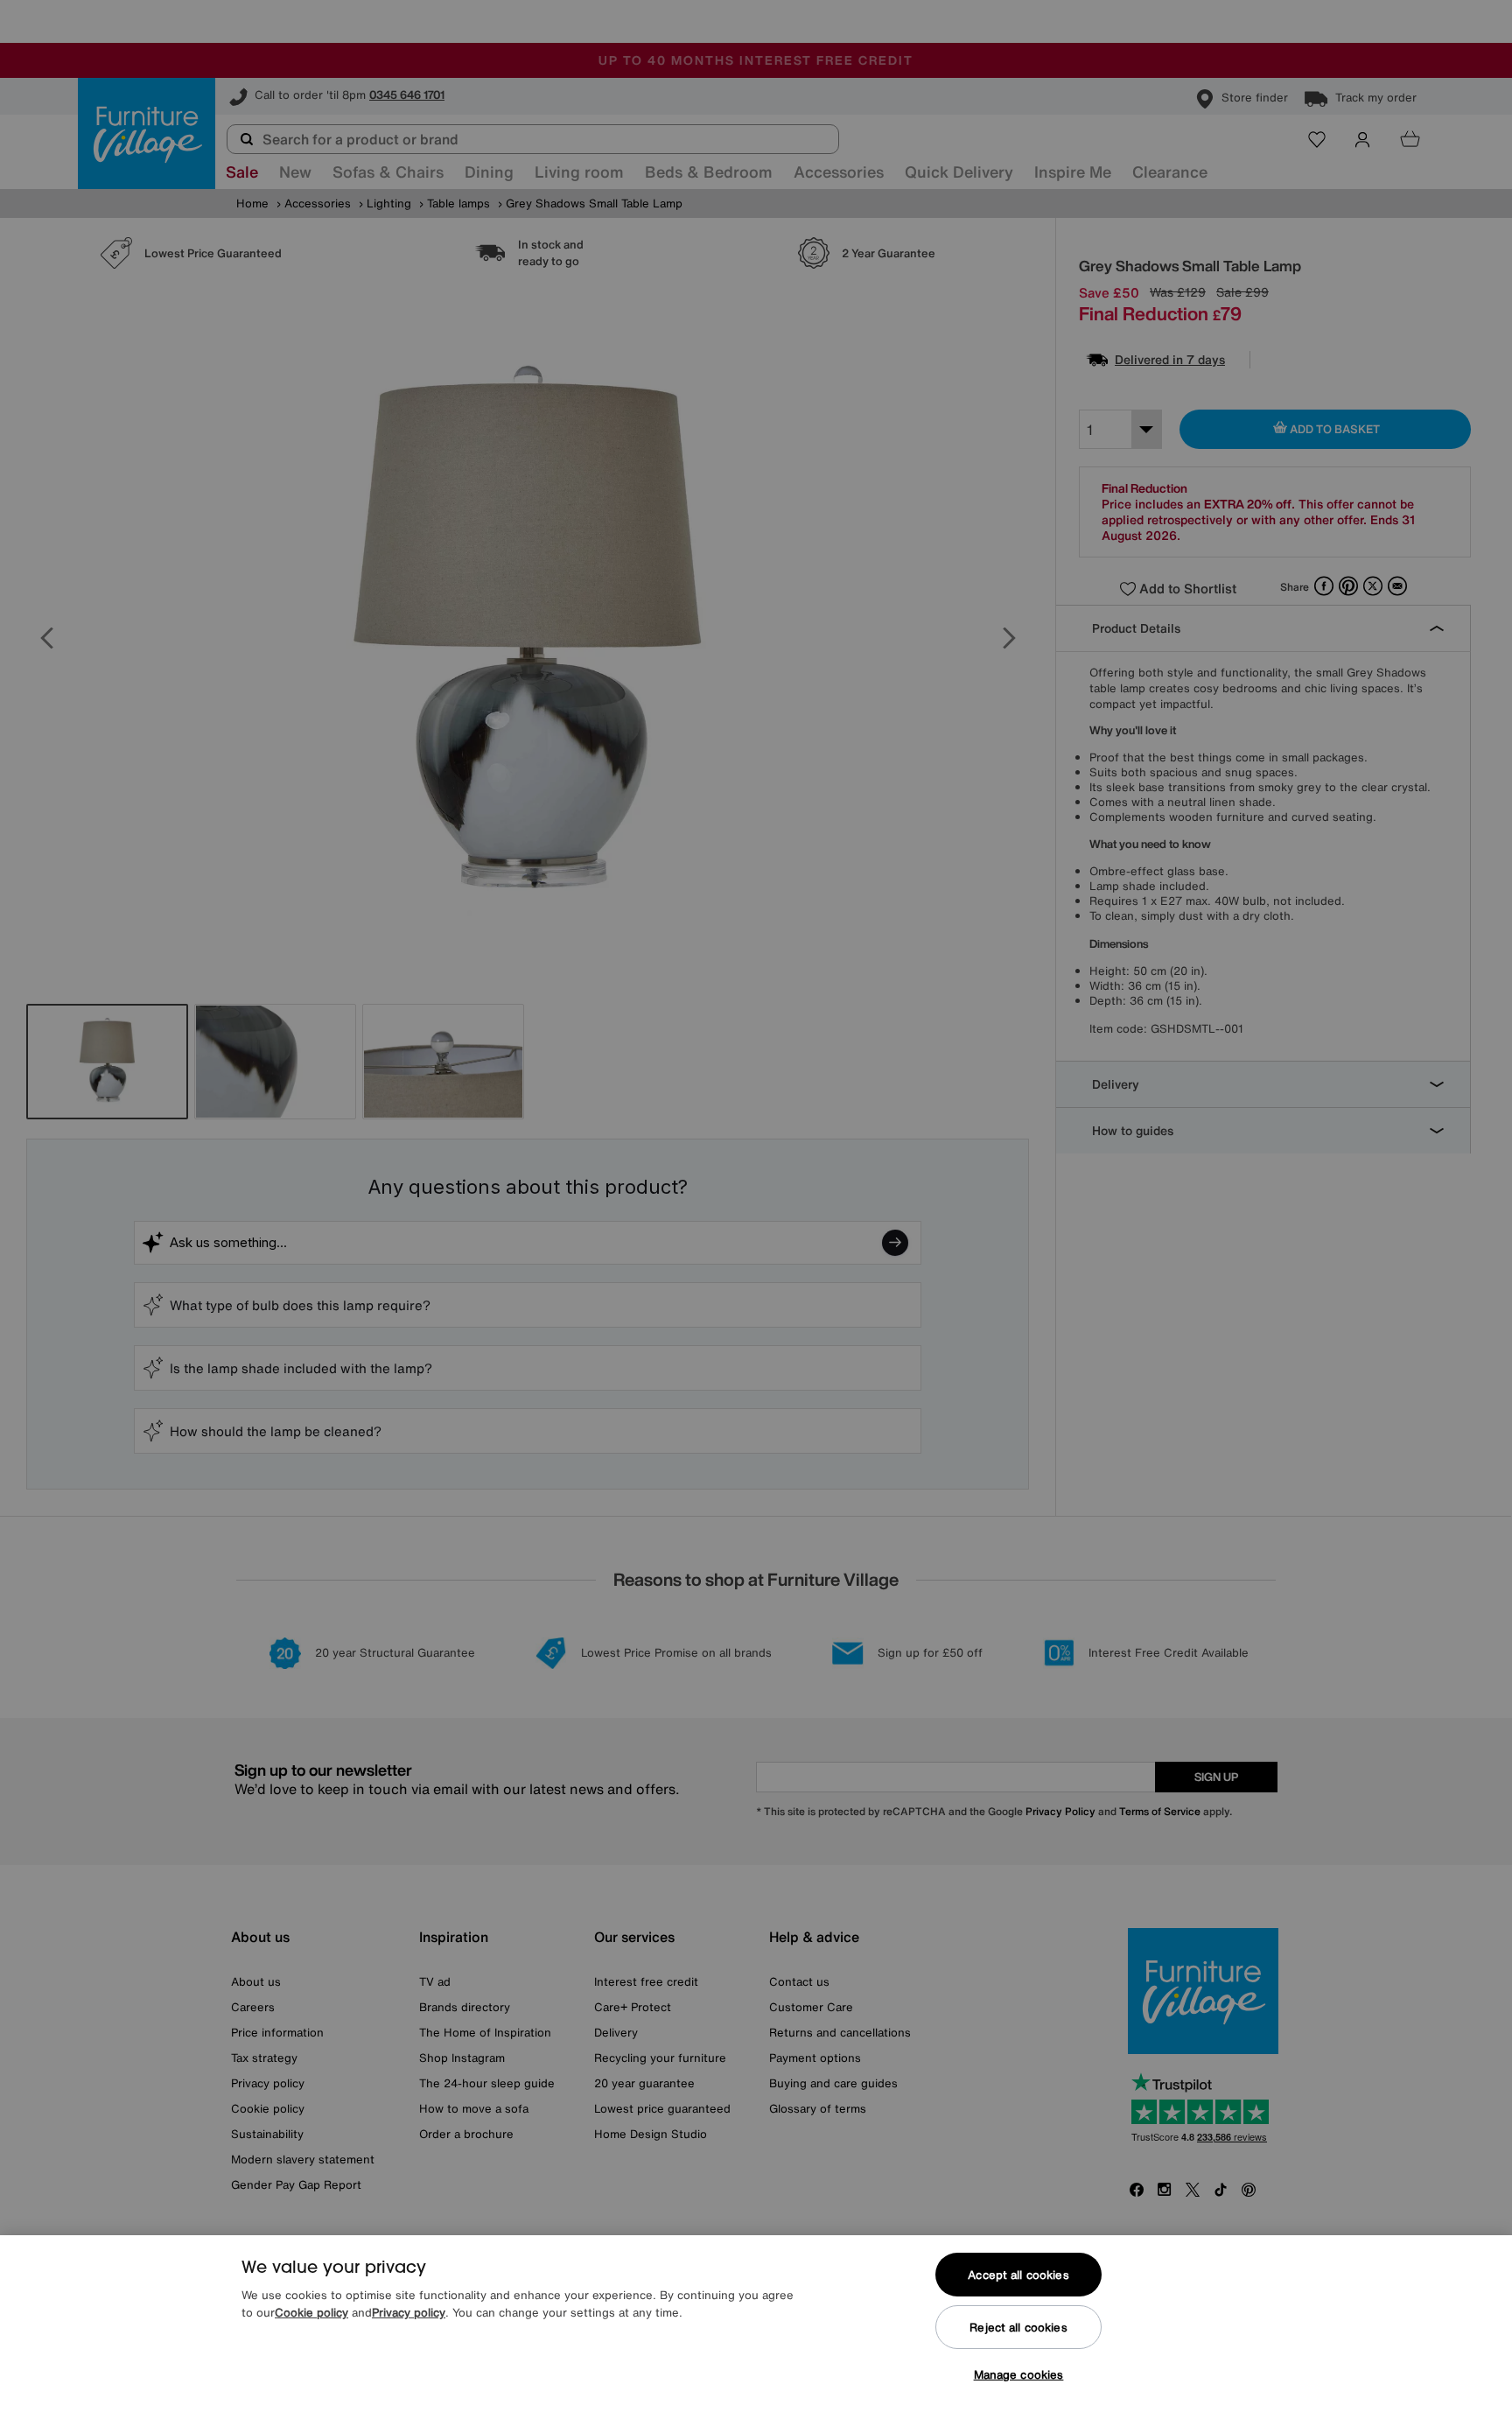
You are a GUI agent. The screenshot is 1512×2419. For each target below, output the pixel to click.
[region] (756, 2327)
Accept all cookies (1018, 2275)
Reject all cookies (1018, 2328)
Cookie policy (311, 2313)
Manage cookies (1019, 2375)
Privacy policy (409, 2313)
